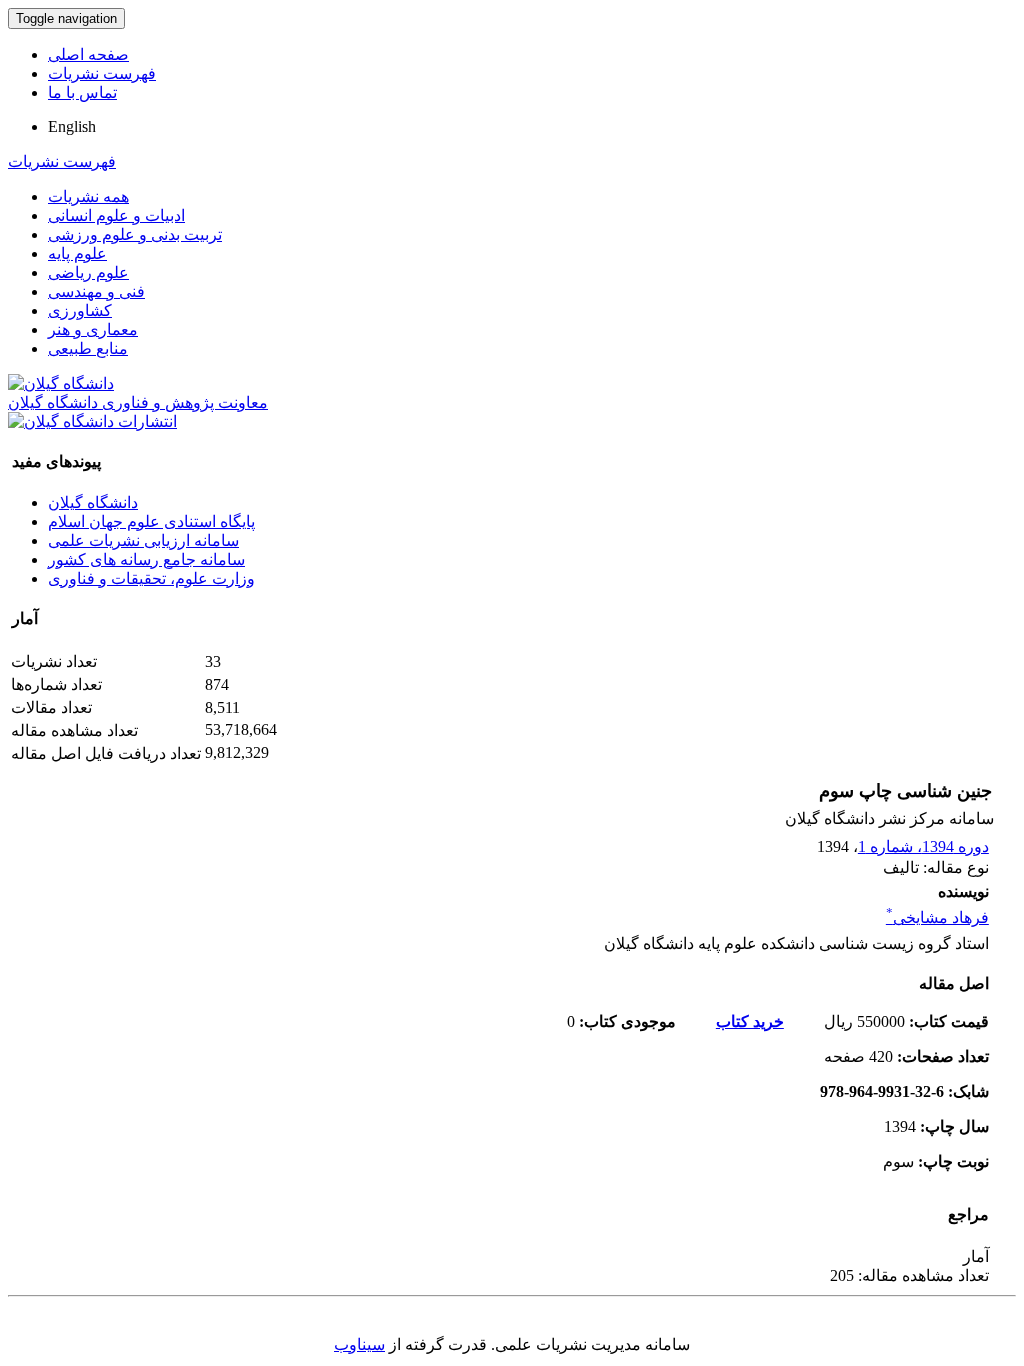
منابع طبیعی (88, 348)
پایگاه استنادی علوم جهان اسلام (151, 521)
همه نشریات (88, 196)
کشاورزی (80, 310)
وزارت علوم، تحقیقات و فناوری (151, 578)
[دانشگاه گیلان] (61, 383)
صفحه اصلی (88, 54)
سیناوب (359, 1344)
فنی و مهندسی (96, 291)
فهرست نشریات (102, 73)
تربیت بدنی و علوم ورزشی (135, 234)
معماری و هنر (93, 329)
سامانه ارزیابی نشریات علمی (143, 540)
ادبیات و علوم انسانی (116, 215)
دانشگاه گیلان (93, 502)
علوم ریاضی (88, 272)
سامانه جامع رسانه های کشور (146, 559)
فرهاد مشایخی (937, 917)
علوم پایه (77, 253)
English (72, 126)
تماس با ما (82, 92)
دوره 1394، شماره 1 (923, 846)
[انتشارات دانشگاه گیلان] (92, 421)
